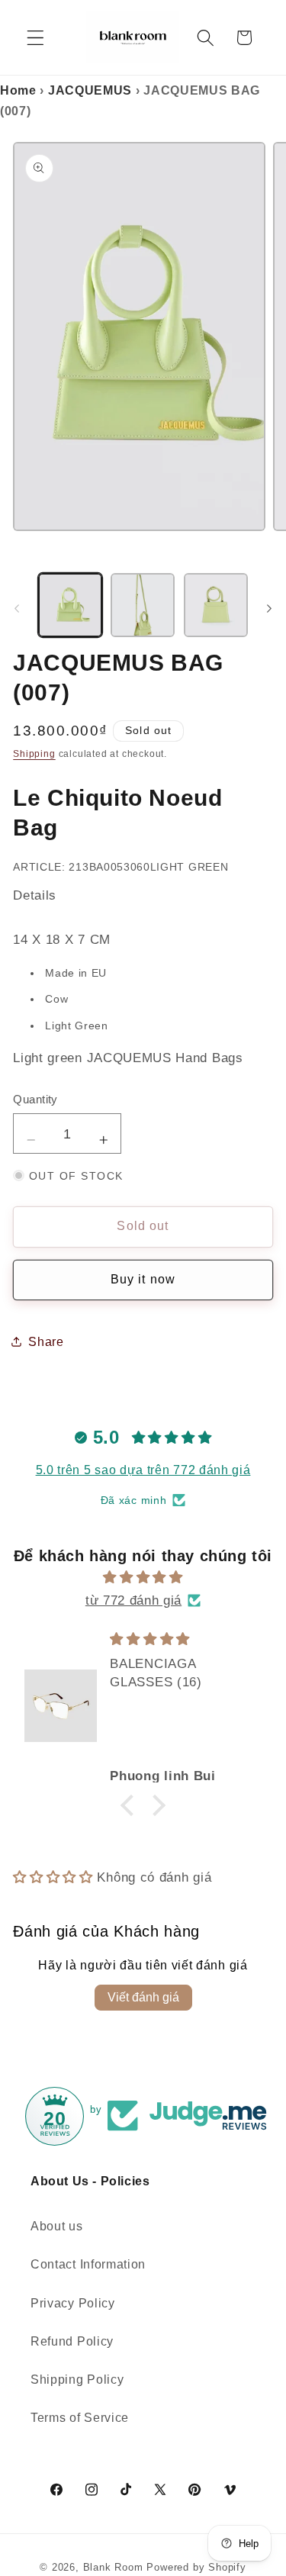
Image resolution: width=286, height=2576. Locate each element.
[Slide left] (17, 608)
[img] (143, 1577)
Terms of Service (80, 2417)
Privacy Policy (73, 2303)
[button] (35, 38)
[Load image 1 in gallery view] (70, 605)
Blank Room (115, 2568)
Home (18, 90)
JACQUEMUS (90, 90)
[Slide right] (269, 608)
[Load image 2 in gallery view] (143, 605)
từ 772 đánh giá (133, 1600)
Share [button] (46, 1341)
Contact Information (88, 2264)
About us (57, 2226)
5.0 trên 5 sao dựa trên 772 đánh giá (143, 1470)
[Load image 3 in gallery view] (216, 605)
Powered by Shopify (196, 2568)
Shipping (34, 754)
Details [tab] (35, 895)
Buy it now (143, 1279)
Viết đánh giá (143, 1997)
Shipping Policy (77, 2379)
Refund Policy (72, 2341)
